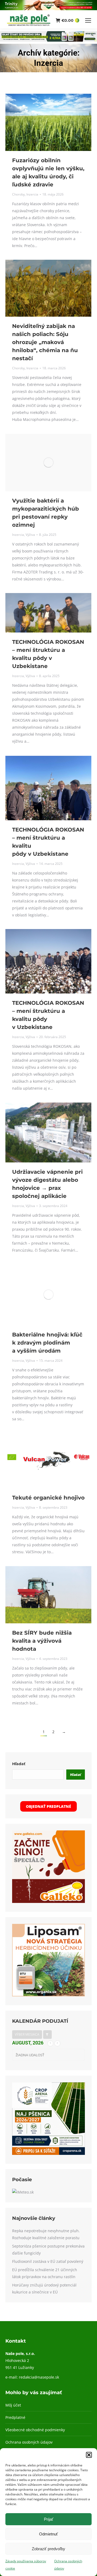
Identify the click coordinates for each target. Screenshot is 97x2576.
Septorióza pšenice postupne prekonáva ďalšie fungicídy (48, 2250)
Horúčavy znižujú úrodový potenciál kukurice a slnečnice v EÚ (44, 2288)
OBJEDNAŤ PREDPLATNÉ (48, 1806)
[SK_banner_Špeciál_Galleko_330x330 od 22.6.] (48, 1901)
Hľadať (19, 1764)
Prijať (49, 2519)
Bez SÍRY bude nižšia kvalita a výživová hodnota (42, 1641)
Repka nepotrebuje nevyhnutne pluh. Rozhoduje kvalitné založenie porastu (46, 2234)
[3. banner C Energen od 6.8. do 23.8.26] (48, 40)
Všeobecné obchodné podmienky (35, 2430)
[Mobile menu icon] (88, 20)
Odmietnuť (48, 2534)
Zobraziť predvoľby (48, 2549)
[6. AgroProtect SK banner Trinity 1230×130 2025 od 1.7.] (48, 9)
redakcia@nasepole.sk (39, 2377)
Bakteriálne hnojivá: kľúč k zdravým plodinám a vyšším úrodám (47, 1343)
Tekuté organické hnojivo (48, 1498)
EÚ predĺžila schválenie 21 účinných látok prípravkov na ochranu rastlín (45, 2273)
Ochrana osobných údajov (29, 2442)
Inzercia (32, 194)
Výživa (30, 535)
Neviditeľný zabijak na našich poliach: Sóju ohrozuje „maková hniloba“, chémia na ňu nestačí (45, 342)
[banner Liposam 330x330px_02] (48, 1995)
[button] (89, 2455)
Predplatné (15, 2417)
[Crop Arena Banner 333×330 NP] (48, 2153)
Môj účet (13, 2405)
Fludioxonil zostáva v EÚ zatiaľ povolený (48, 2261)
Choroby (18, 194)
